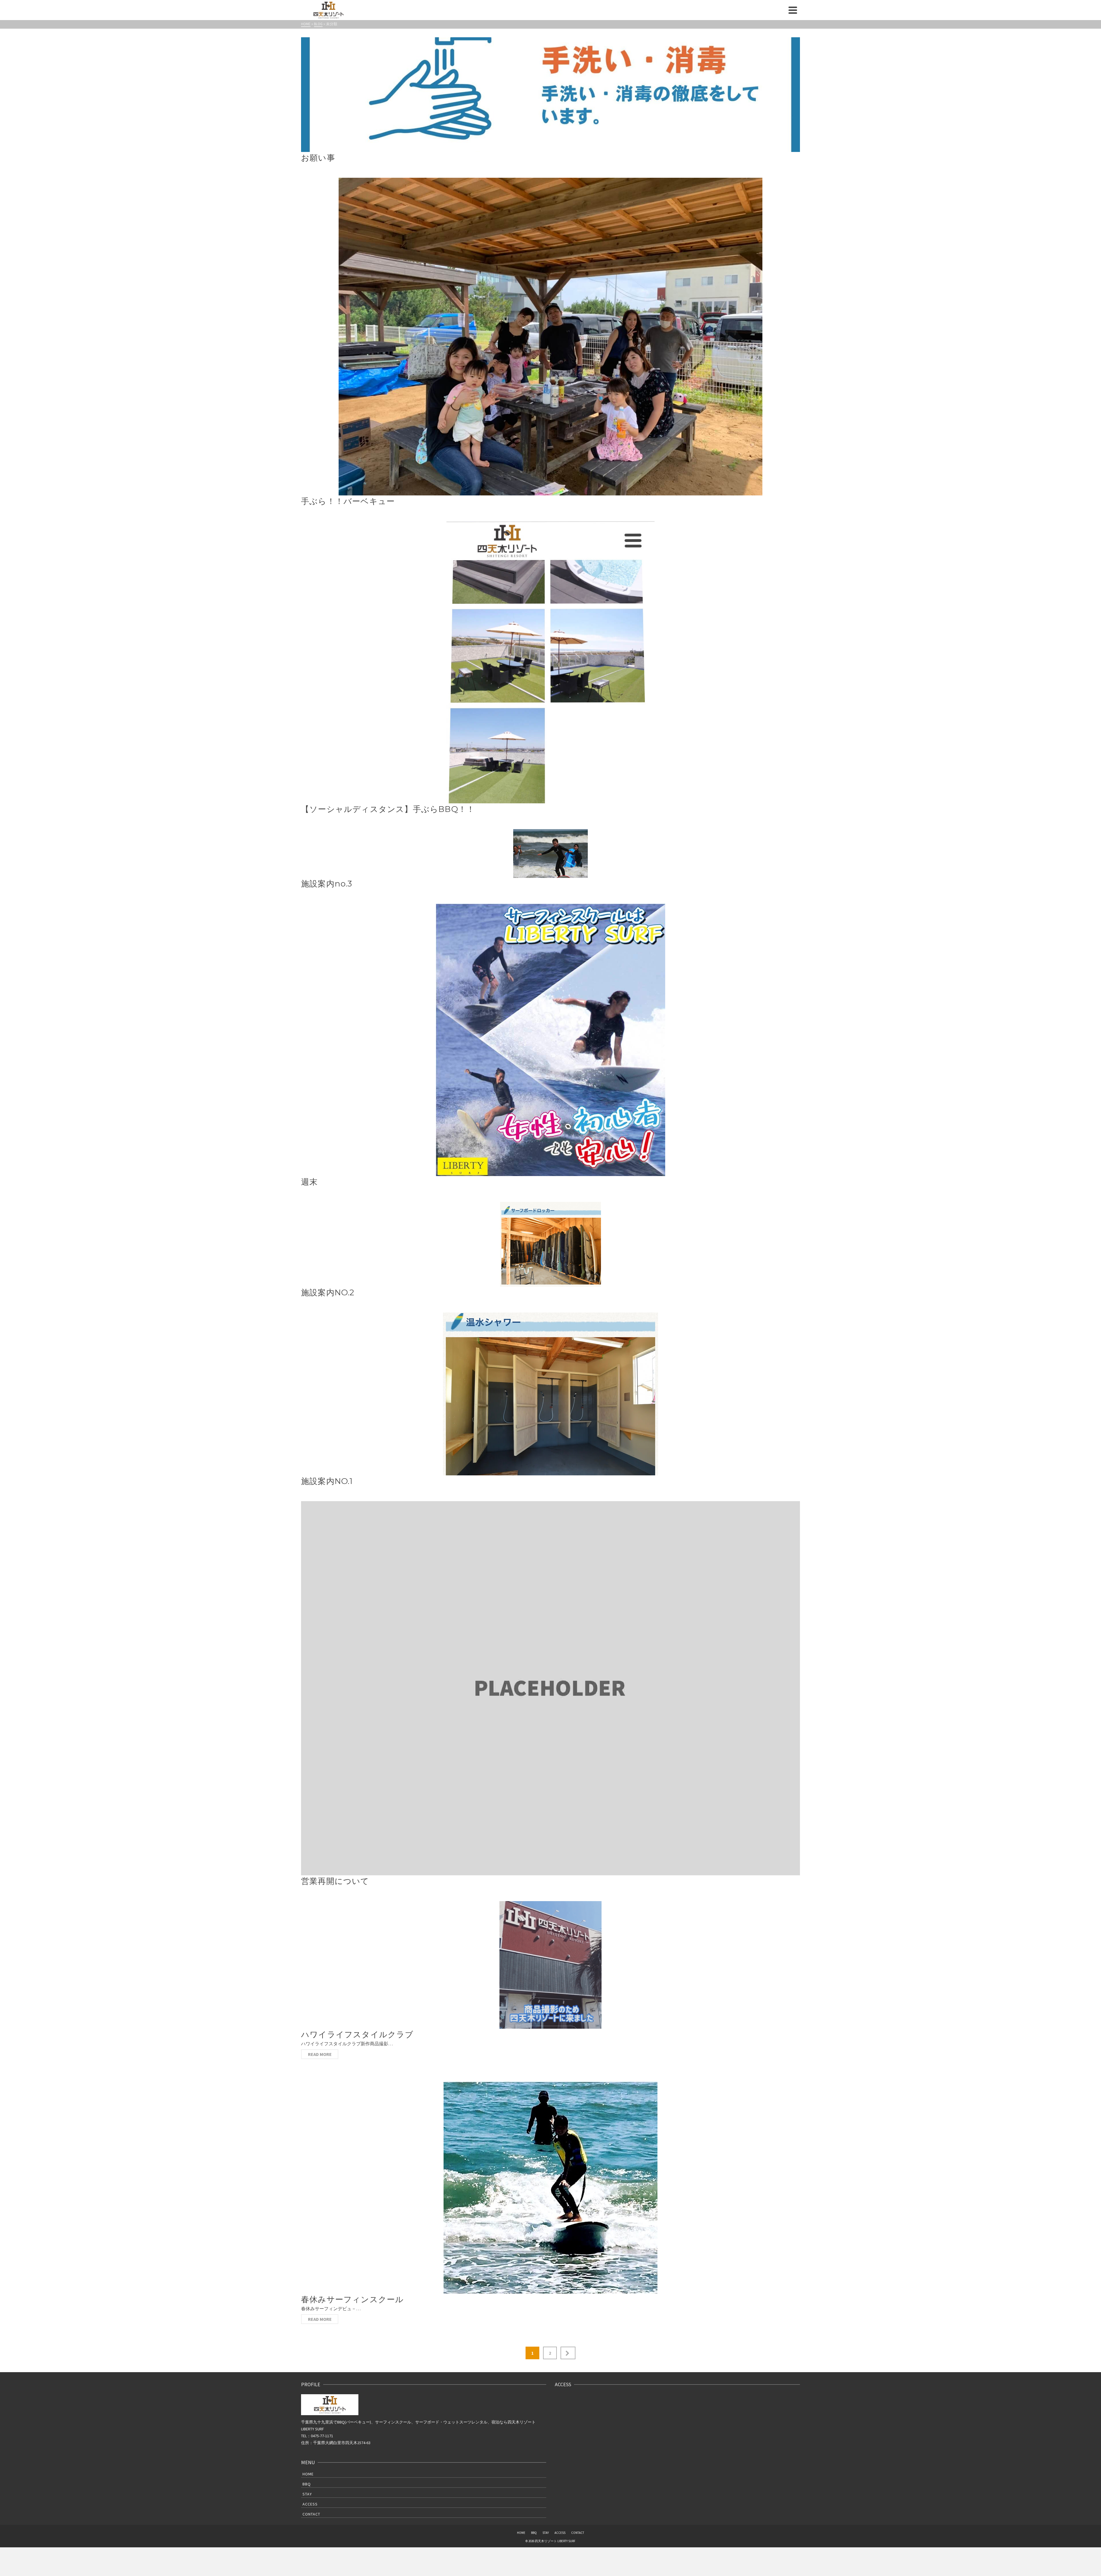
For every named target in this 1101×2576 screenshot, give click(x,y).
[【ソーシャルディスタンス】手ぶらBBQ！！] (550, 662)
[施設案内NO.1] (550, 1394)
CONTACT (311, 2514)
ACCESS (310, 2504)
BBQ (307, 2484)
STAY (307, 2494)
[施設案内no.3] (550, 854)
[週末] (550, 1040)
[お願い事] (550, 95)
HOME (308, 2474)
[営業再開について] (550, 1688)
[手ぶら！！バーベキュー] (550, 337)
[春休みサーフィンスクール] (550, 2187)
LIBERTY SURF (313, 2429)
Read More (320, 2054)
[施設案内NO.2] (550, 1244)
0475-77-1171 (322, 2436)
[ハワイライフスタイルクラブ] (550, 1965)
